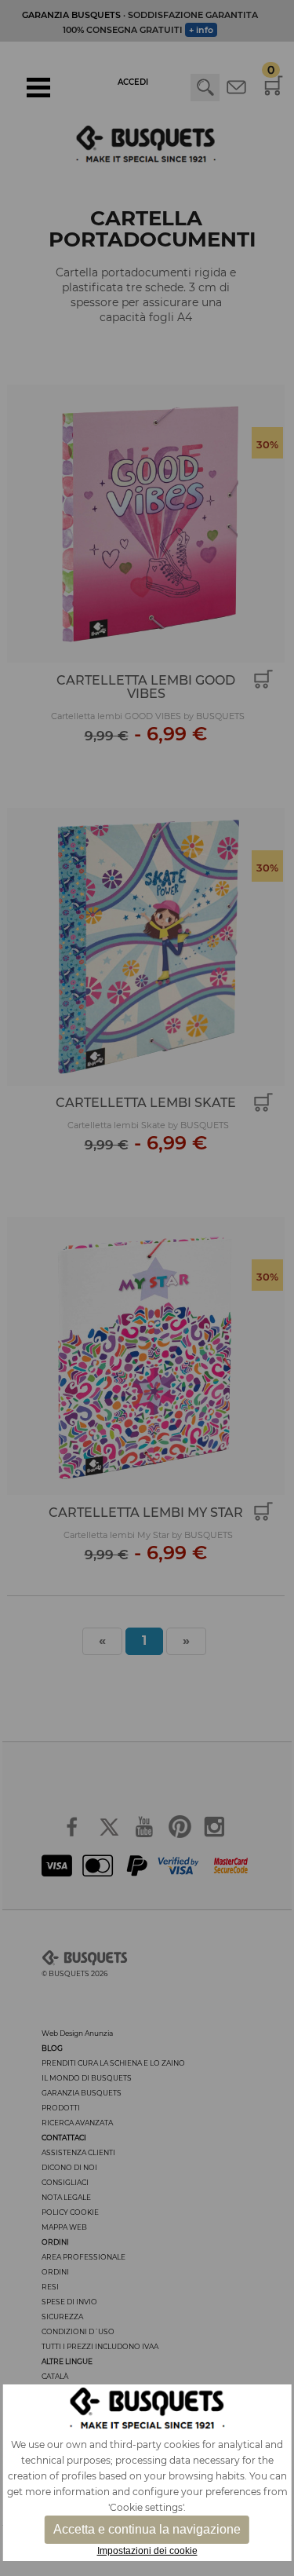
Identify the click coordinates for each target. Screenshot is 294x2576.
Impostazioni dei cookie (147, 2551)
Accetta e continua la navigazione (147, 2529)
